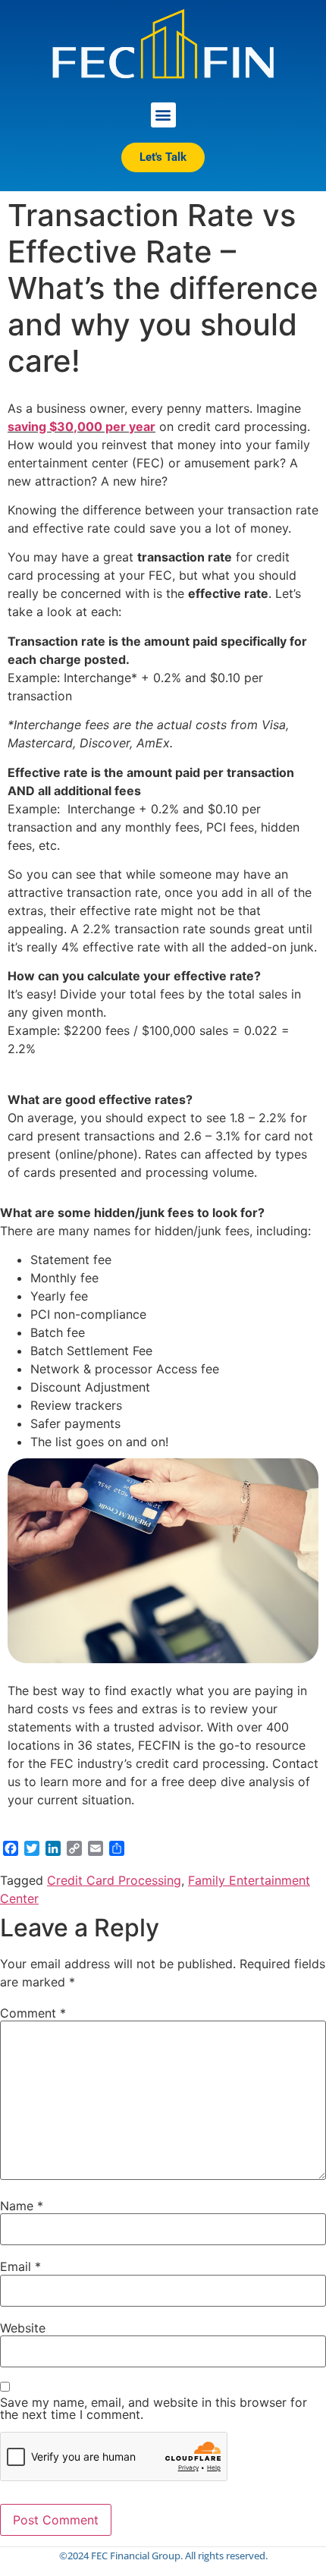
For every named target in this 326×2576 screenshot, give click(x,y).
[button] (163, 115)
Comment (33, 2013)
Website (23, 2328)
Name (22, 2206)
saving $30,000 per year (81, 426)
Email (20, 2266)
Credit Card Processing (114, 1880)
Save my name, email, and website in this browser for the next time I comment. (154, 2408)
